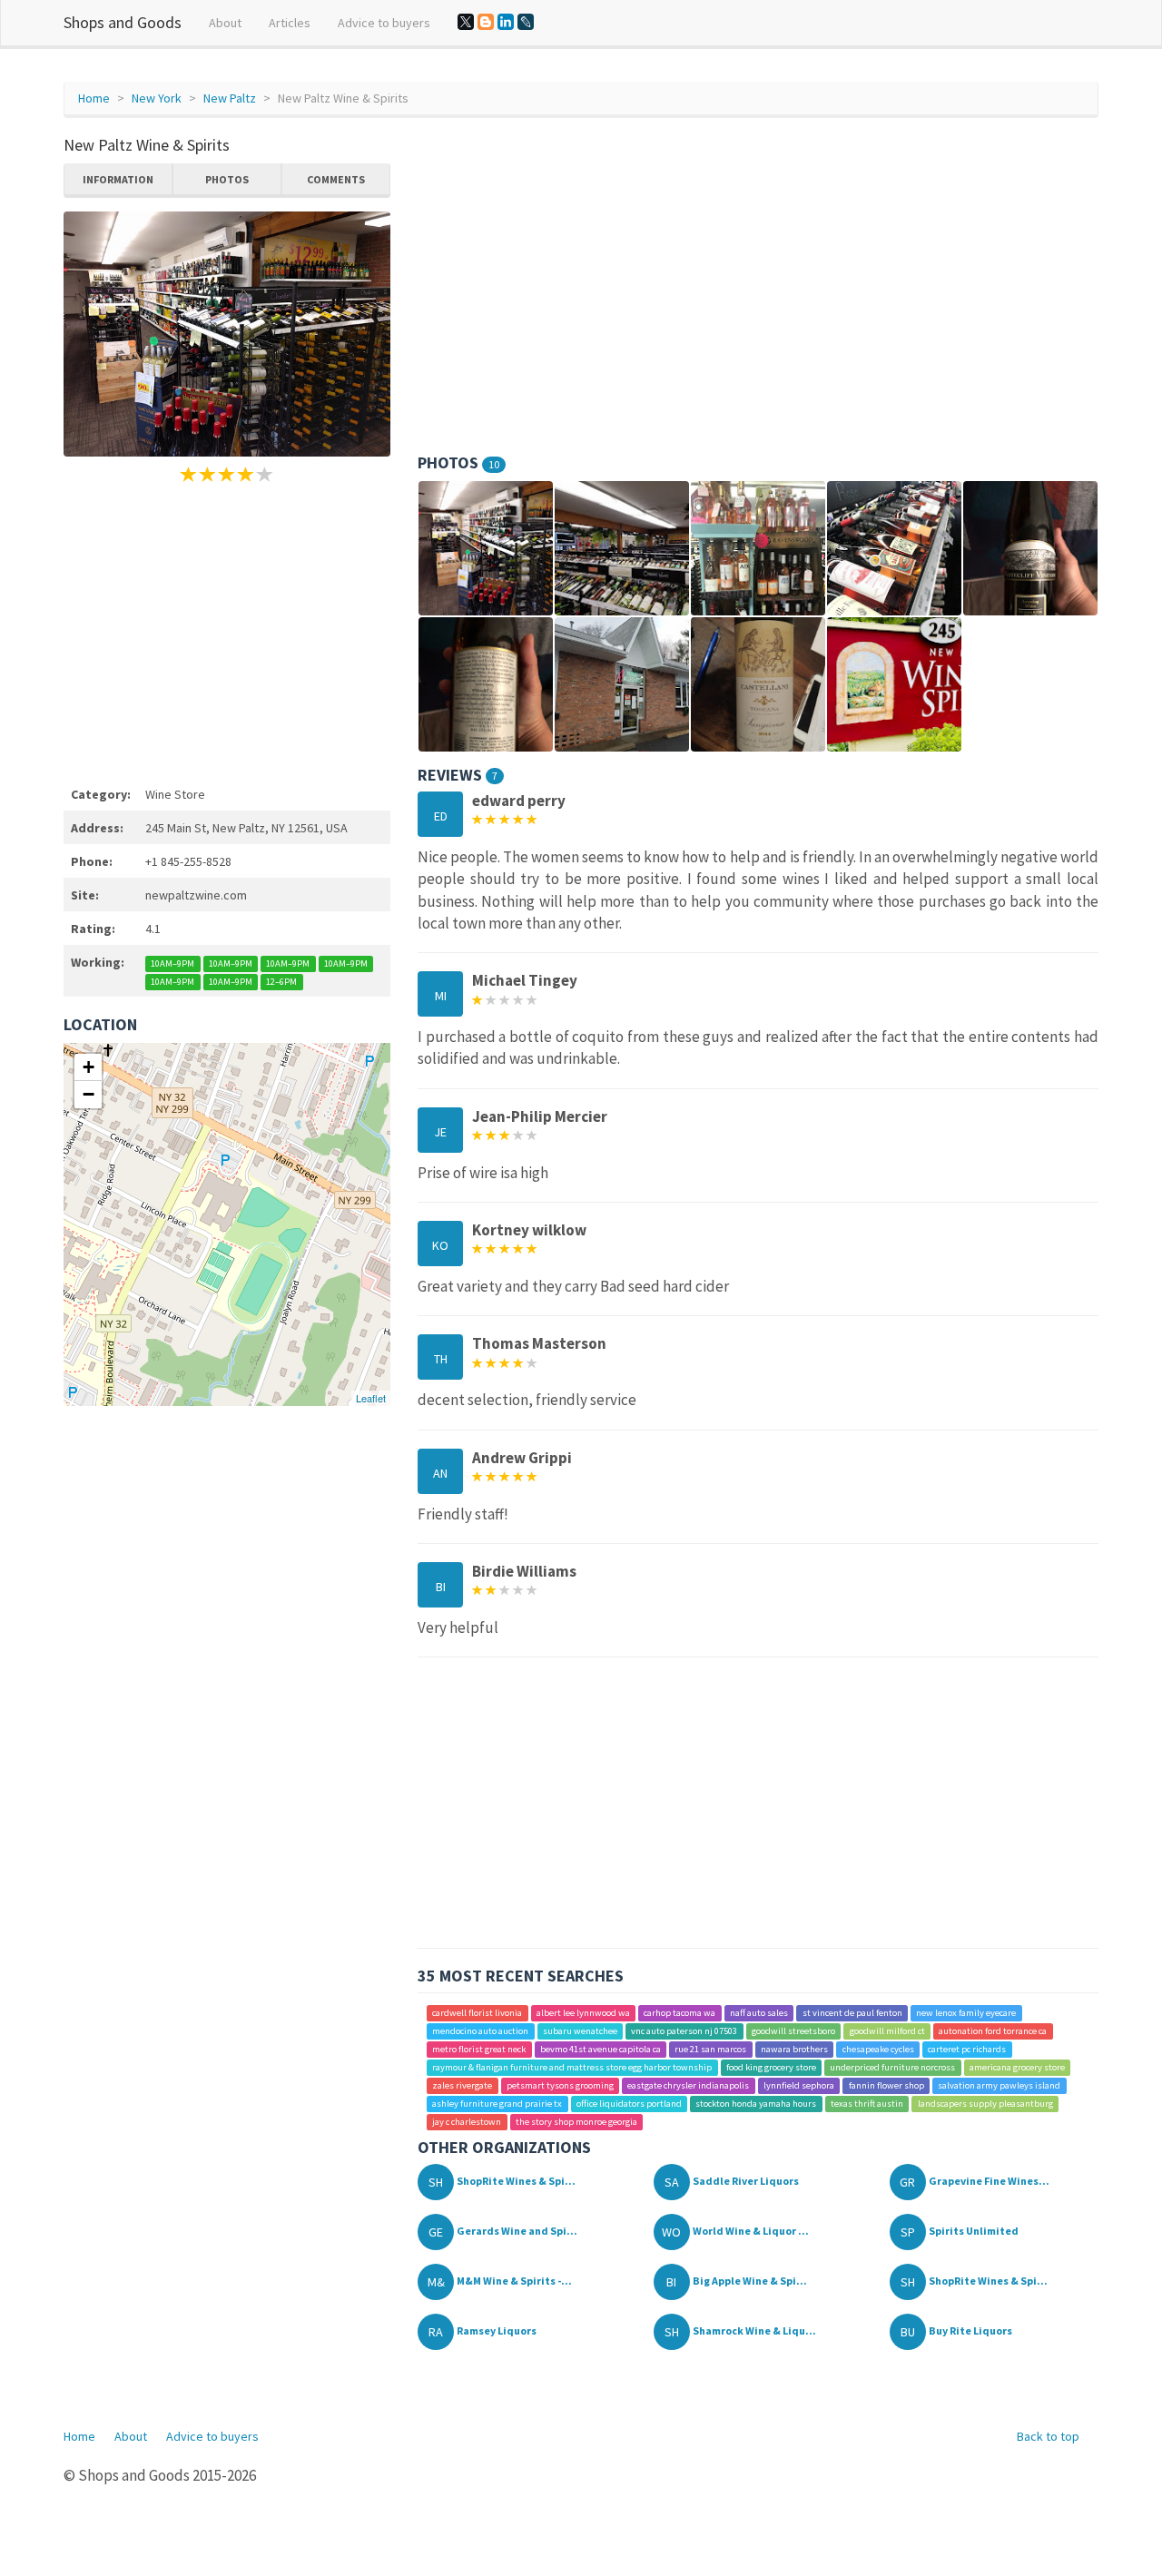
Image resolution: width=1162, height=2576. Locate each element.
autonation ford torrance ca (993, 2031)
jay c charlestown (467, 2122)
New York (157, 98)
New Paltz (230, 98)
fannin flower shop (886, 2085)
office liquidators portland (629, 2104)
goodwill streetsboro (793, 2031)
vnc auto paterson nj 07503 (684, 2031)
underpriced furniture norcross (892, 2067)
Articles (290, 23)
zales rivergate (462, 2085)
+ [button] (89, 1067)
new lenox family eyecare (966, 2013)
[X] (466, 22)
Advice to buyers (384, 23)
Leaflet (371, 1398)
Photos (227, 179)
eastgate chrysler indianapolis (688, 2085)
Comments (336, 179)
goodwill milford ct (887, 2031)
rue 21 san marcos (710, 2049)
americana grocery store (1017, 2067)
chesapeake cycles (878, 2049)
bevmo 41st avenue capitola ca (601, 2049)
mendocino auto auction (480, 2031)
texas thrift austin (867, 2104)
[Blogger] (486, 22)
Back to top (1048, 2436)
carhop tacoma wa (679, 2013)
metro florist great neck (479, 2049)
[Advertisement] (227, 632)
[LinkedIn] (506, 22)
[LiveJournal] (526, 22)
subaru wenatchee (580, 2031)
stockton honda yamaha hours (756, 2104)
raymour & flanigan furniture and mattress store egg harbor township (572, 2067)
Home (94, 98)
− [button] (89, 1094)
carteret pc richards (967, 2049)
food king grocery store (771, 2067)
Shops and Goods (123, 22)
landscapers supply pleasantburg (985, 2104)
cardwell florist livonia (477, 2013)
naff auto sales (759, 2013)
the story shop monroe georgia (576, 2122)
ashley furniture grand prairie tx (497, 2104)
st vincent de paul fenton (852, 2013)
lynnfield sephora (799, 2085)
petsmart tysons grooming (560, 2085)
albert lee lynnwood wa (583, 2013)
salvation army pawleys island (999, 2085)
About (225, 23)
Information (118, 179)
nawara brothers (794, 2049)
